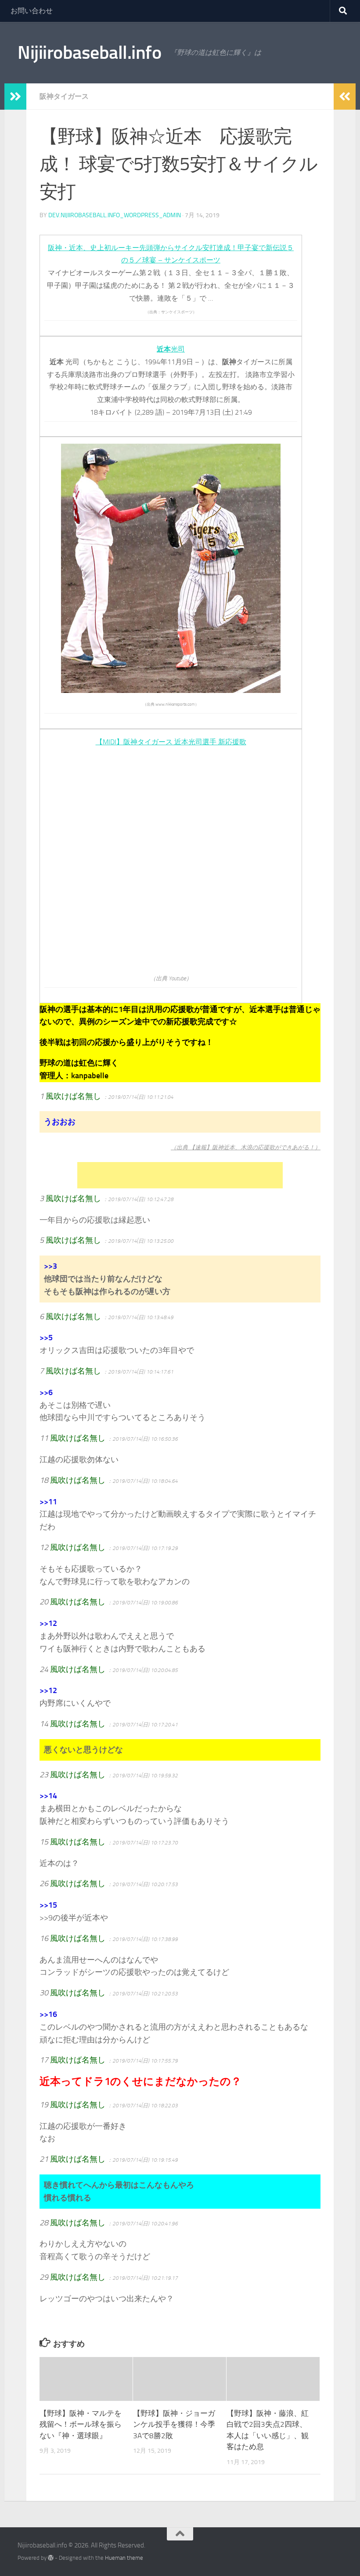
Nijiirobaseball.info (89, 53)
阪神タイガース (64, 96)
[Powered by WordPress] (51, 2558)
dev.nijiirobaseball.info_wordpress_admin (115, 215)
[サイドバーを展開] (15, 97)
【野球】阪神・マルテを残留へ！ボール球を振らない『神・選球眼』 (81, 2424)
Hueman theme (124, 2558)
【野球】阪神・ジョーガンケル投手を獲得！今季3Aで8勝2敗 (174, 2424)
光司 (171, 349)
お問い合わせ (32, 11)
